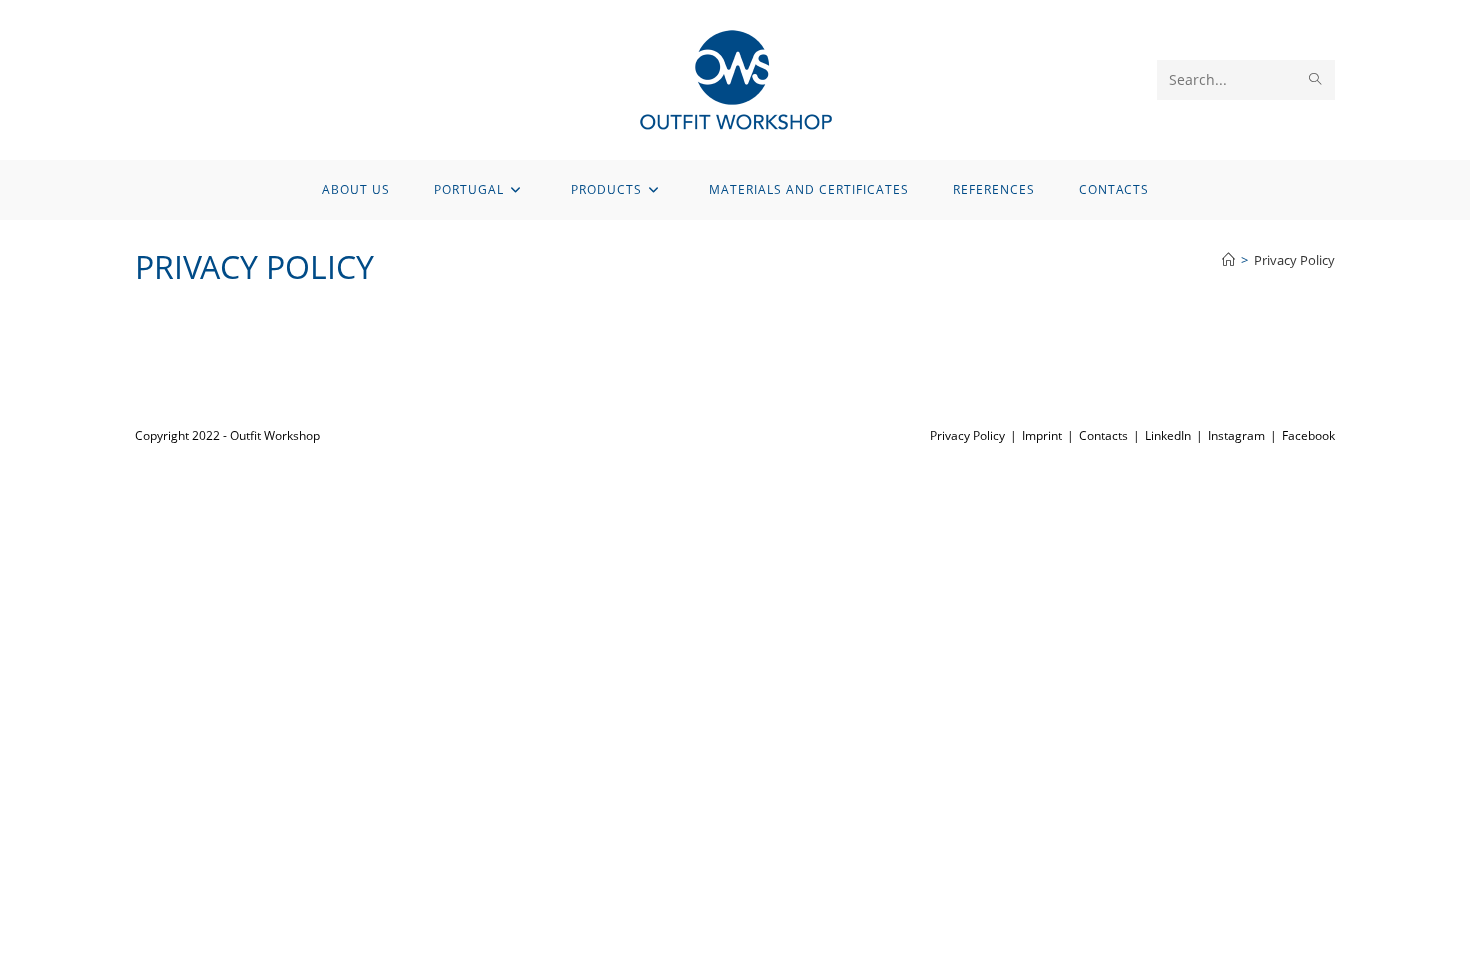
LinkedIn (1168, 435)
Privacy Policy (1294, 260)
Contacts (1103, 435)
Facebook (1308, 435)
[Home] (1228, 260)
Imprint (1042, 435)
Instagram (1236, 435)
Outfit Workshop (275, 435)
